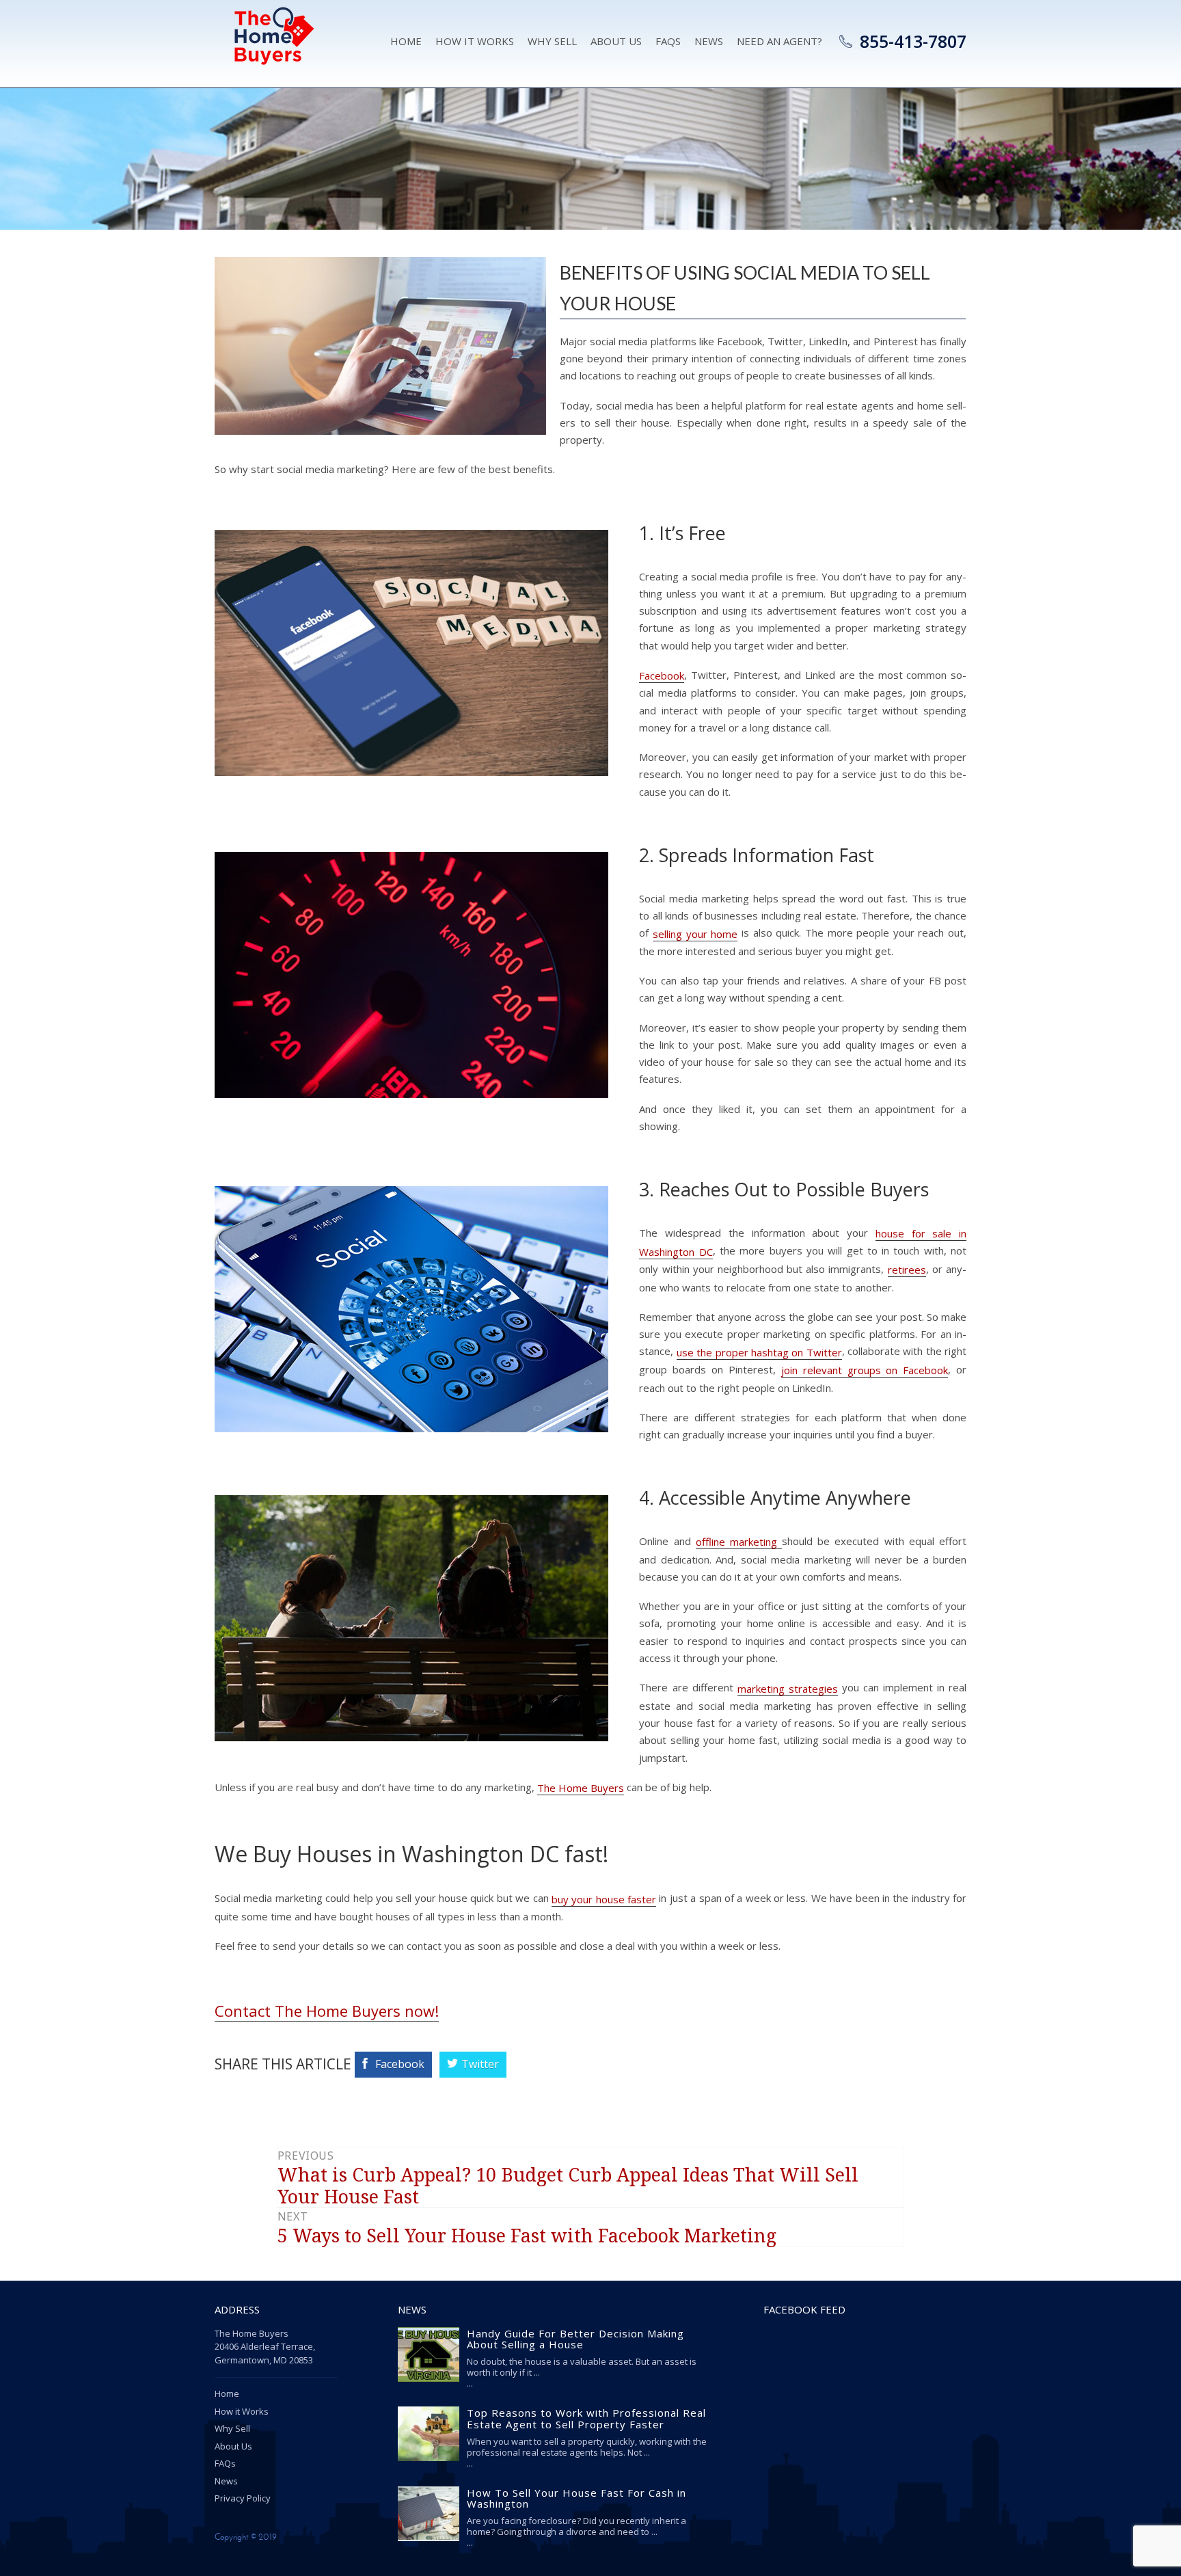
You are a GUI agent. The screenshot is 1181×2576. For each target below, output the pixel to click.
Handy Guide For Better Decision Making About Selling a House (575, 2339)
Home (406, 41)
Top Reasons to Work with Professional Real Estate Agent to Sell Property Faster (586, 2419)
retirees (907, 1270)
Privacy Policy (243, 2498)
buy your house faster (604, 1899)
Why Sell (552, 41)
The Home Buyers (581, 1788)
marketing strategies (788, 1689)
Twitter (480, 2064)
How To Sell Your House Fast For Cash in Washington (576, 2498)
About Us (616, 41)
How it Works (475, 41)
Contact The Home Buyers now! (327, 2011)
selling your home (695, 934)
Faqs (668, 41)
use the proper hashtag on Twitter (759, 1352)
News (709, 41)
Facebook (662, 675)
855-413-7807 (913, 41)
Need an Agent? (779, 41)
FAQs (225, 2463)
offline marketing (739, 1542)
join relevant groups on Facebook (865, 1370)
